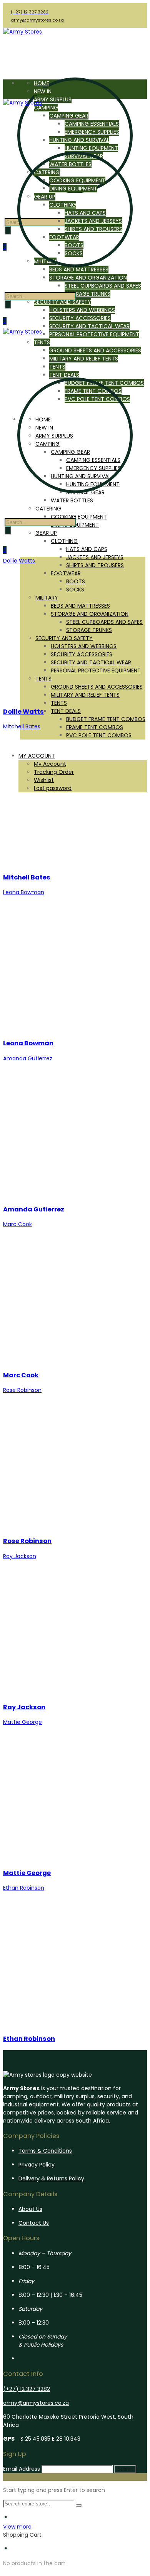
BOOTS (76, 581)
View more (17, 2527)
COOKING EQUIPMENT (79, 517)
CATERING (48, 509)
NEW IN (43, 91)
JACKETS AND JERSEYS (95, 557)
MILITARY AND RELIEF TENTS (85, 695)
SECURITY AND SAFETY (62, 302)
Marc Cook (21, 1375)
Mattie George (27, 1873)
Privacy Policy (37, 2165)
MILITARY (47, 598)
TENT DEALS (66, 711)
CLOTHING (64, 541)
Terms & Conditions (45, 2151)
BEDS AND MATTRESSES (80, 606)
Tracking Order (54, 772)
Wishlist (44, 780)
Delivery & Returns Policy (51, 2178)
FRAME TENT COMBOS (95, 727)
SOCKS (75, 590)
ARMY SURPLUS (53, 99)
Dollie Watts (23, 712)
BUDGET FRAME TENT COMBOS (106, 719)
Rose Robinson (27, 1541)
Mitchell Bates (27, 877)
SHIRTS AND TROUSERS (95, 565)
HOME (42, 83)
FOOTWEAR (66, 573)
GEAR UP (46, 533)
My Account (50, 764)
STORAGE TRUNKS (87, 294)
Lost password (53, 788)
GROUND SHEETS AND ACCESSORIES (97, 687)
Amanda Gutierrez (34, 1209)
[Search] (8, 304)
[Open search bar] (8, 288)
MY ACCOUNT (37, 756)
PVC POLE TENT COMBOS (99, 735)
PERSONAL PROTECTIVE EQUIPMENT (94, 334)
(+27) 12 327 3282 (27, 2389)
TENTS (43, 679)
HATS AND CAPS (87, 549)
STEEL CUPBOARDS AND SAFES (103, 286)
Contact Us (34, 2223)
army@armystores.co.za (36, 2403)
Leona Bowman (28, 1043)
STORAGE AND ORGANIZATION (90, 614)
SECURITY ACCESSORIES (80, 318)
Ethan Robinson (29, 2039)
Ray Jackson (24, 1707)
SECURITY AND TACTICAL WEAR (89, 326)
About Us (30, 2209)
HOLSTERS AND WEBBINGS (82, 310)
